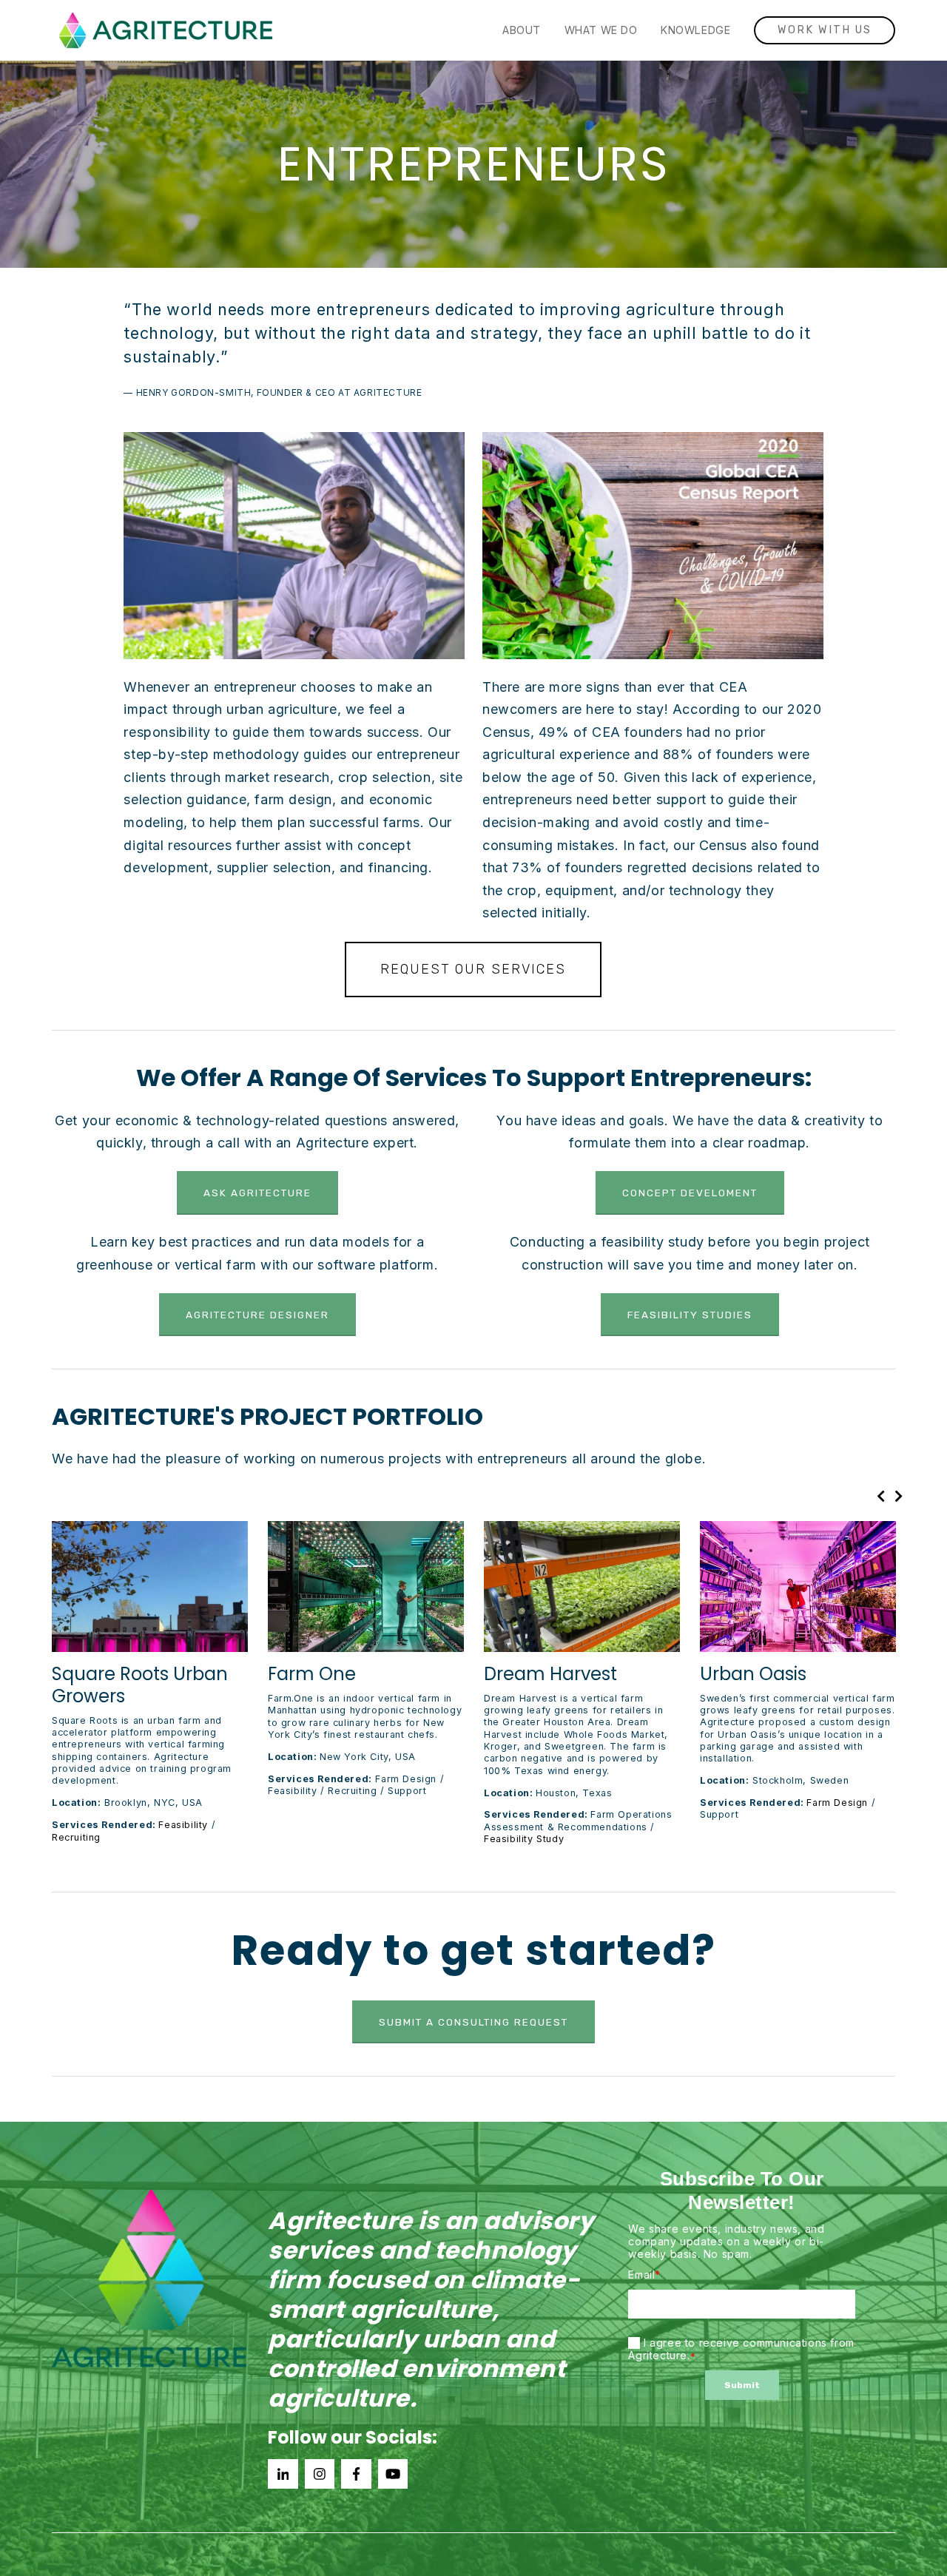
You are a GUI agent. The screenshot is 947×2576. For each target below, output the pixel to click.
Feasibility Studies (690, 1315)
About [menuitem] (522, 30)
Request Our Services (473, 969)
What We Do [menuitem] (601, 30)
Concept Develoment (690, 1193)
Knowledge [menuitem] (695, 30)
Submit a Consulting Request (473, 2022)
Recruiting (76, 1837)
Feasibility (183, 1825)
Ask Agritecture (257, 1193)
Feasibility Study (524, 1839)
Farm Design (837, 1803)
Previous (882, 1496)
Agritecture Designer (257, 1315)
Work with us (825, 30)
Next (900, 1496)
